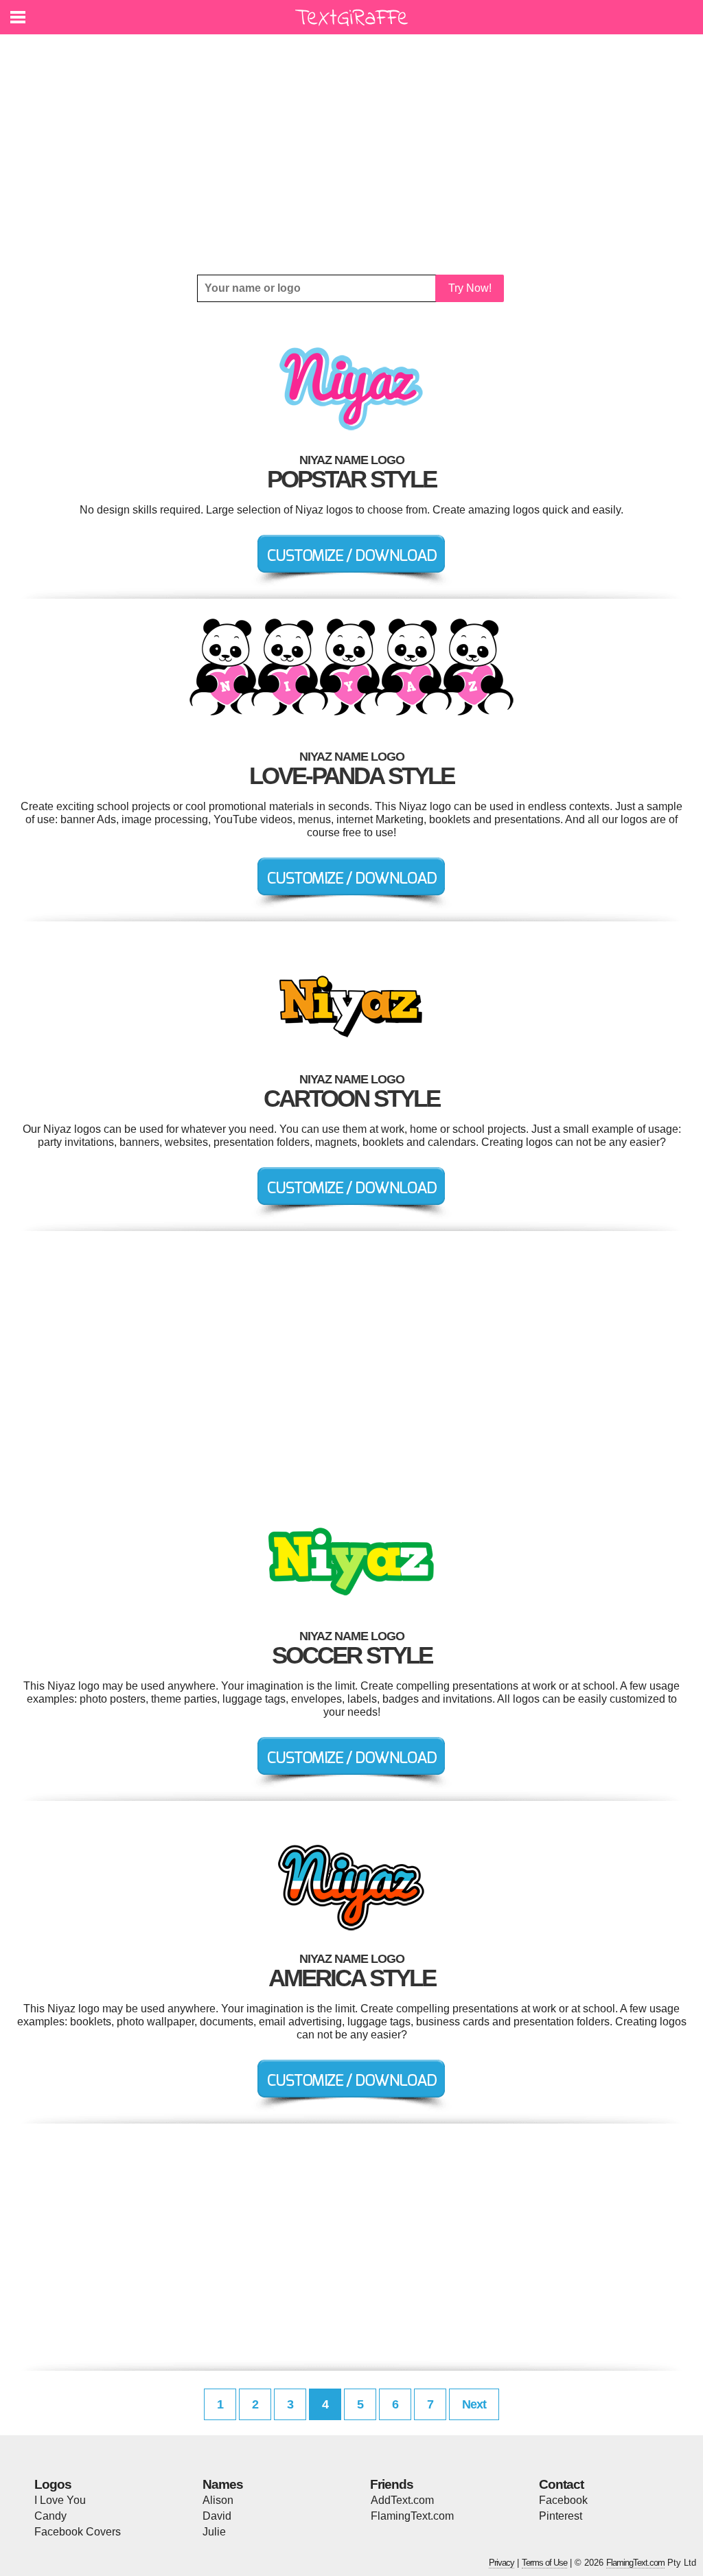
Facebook (563, 2500)
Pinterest (561, 2516)
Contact (561, 2484)
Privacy (502, 2563)
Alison (218, 2500)
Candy (50, 2516)
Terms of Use (544, 2563)
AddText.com (402, 2500)
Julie (214, 2532)
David (217, 2516)
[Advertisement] (351, 154)
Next (474, 2404)
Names (223, 2484)
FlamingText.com (412, 2516)
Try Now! (470, 288)
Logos (53, 2484)
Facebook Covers (78, 2532)
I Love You (60, 2500)
